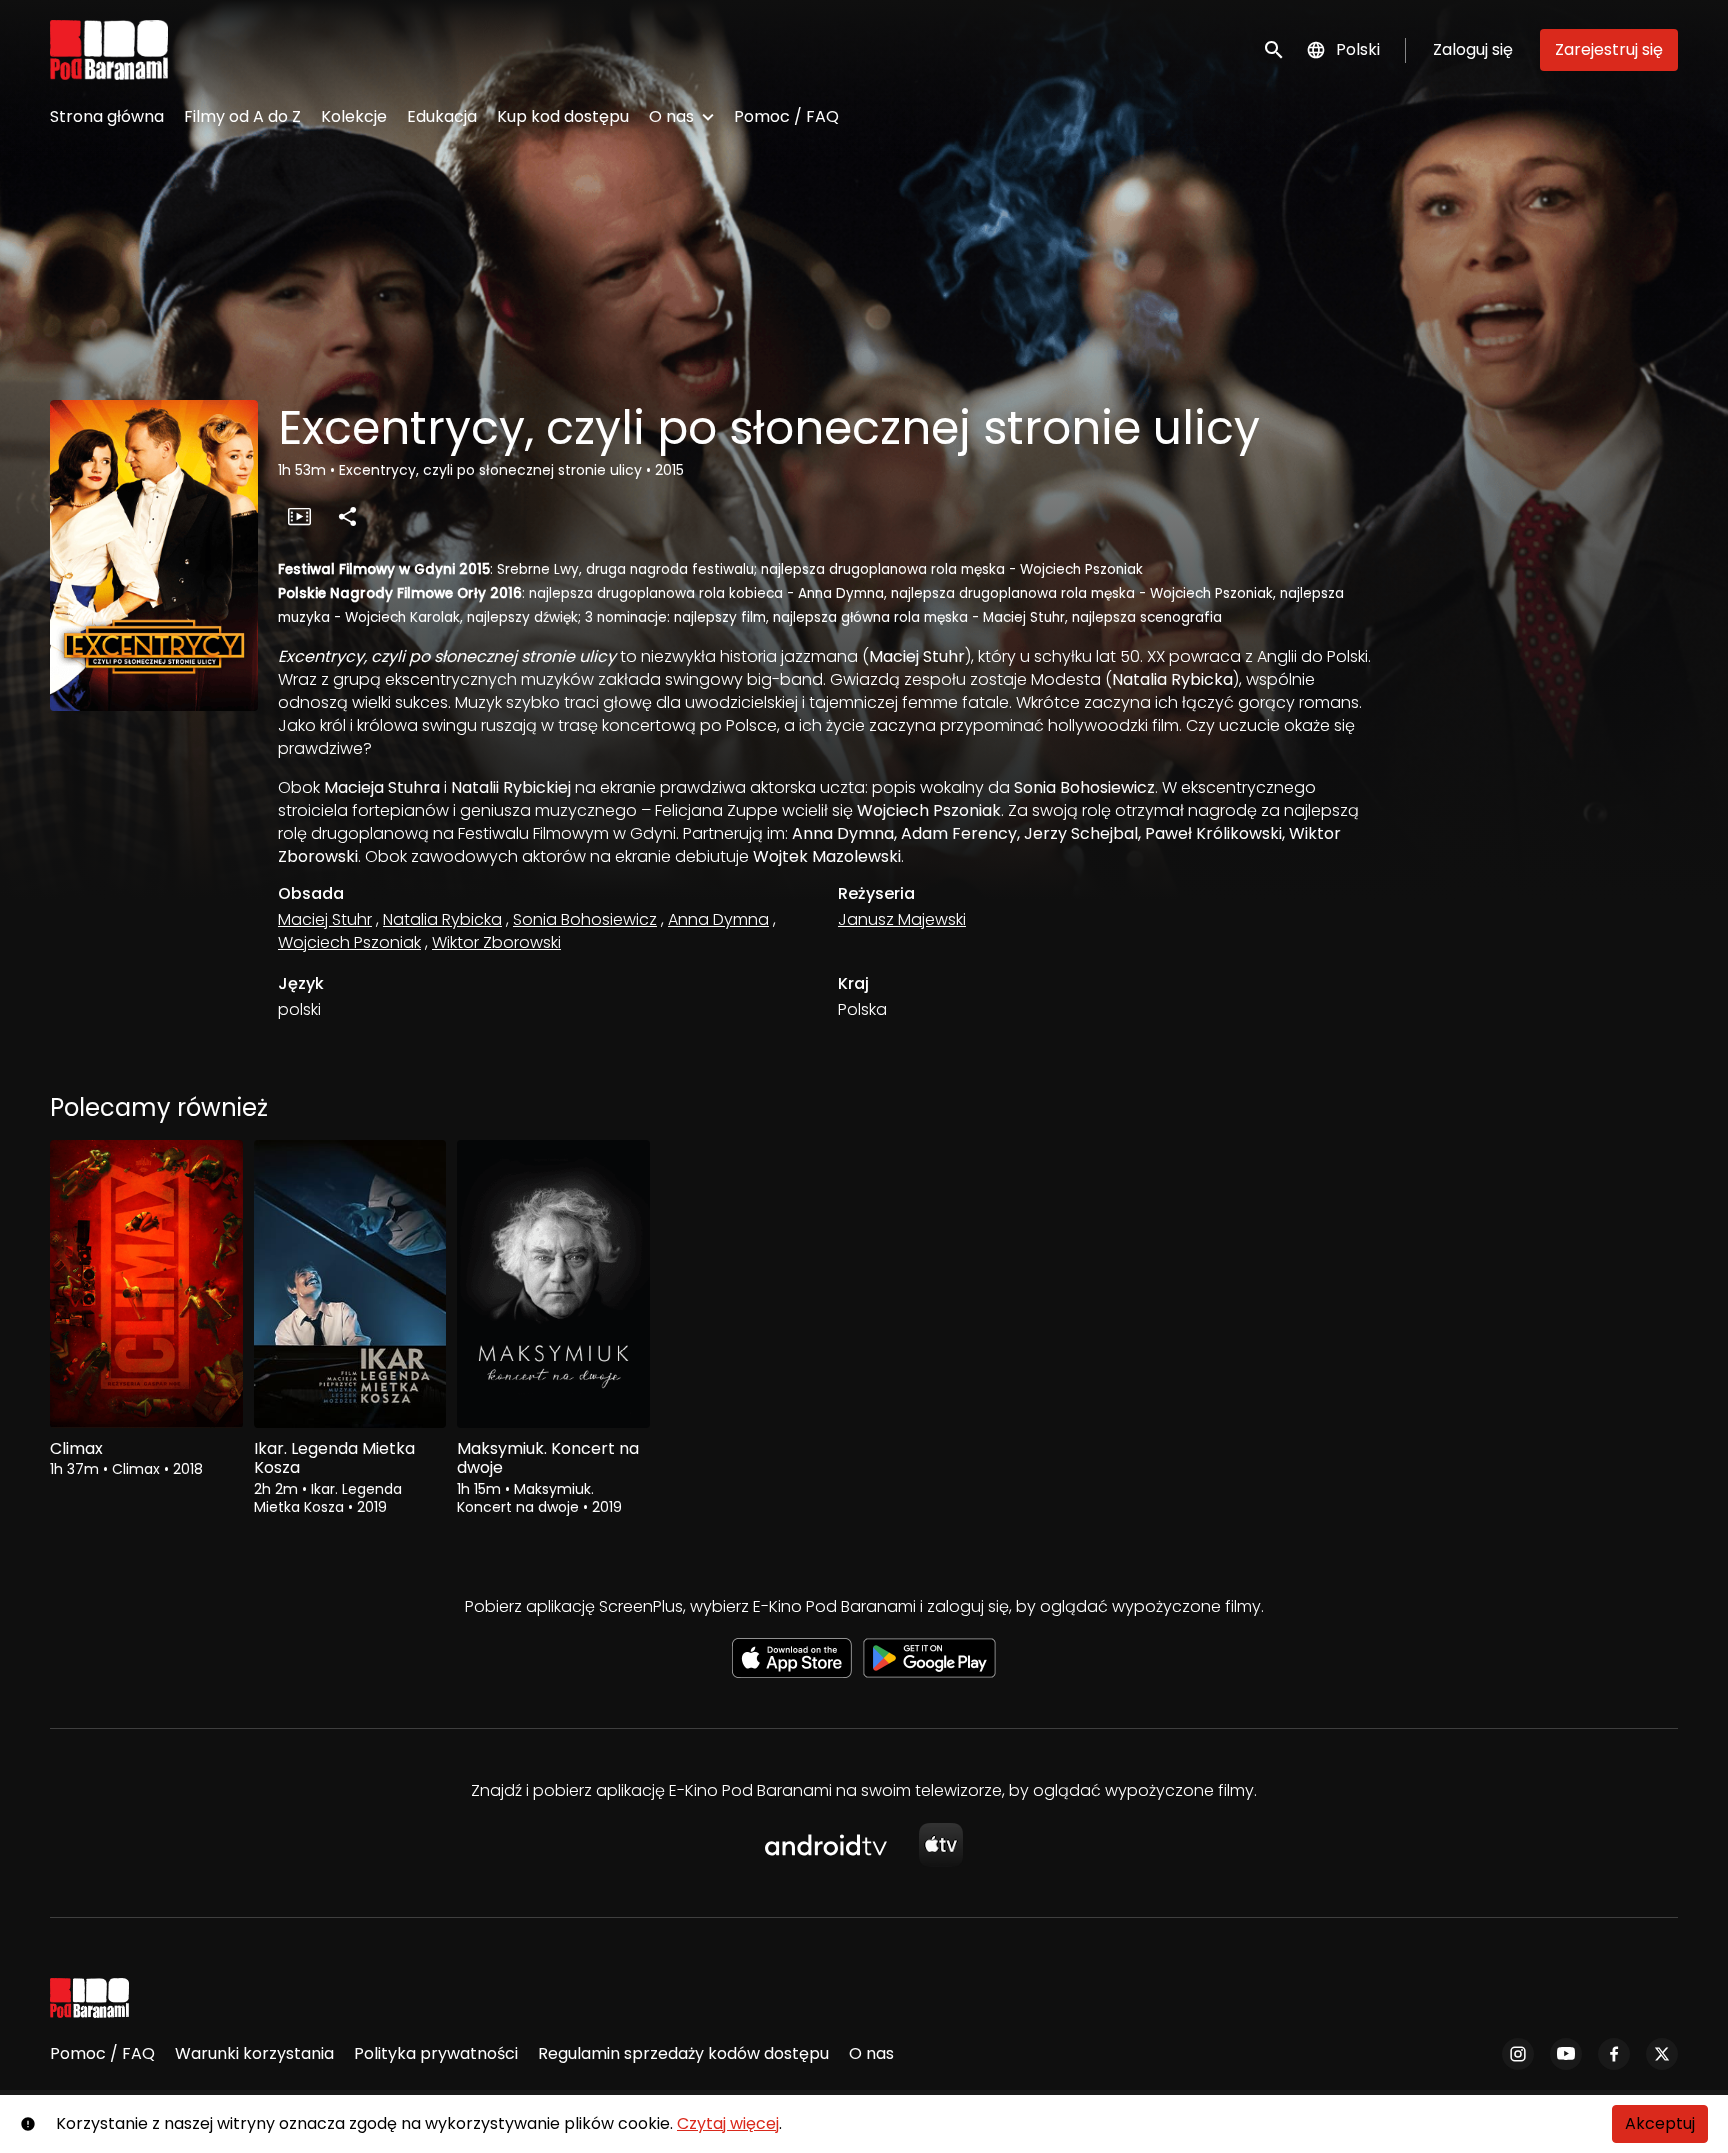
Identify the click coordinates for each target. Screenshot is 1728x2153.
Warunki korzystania (254, 2053)
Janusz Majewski (902, 919)
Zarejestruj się (1609, 49)
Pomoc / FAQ (786, 116)
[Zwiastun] (299, 516)
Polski (1358, 49)
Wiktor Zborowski (496, 942)
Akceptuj (1660, 2123)
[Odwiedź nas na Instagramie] (1518, 2054)
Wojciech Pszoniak (349, 942)
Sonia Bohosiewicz (585, 919)
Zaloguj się (1473, 49)
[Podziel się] (347, 516)
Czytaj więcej (728, 2123)
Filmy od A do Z (242, 116)
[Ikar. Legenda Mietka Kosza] (350, 1284)
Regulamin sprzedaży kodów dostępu (683, 2053)
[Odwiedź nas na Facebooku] (1614, 2054)
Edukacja (442, 116)
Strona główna (107, 116)
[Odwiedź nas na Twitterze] (1662, 2054)
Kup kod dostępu (563, 116)
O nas (671, 116)
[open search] (1275, 49)
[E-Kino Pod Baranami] (89, 1998)
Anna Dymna (718, 919)
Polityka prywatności (436, 2053)
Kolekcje (354, 116)
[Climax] (146, 1284)
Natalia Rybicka (442, 919)
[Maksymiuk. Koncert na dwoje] (553, 1284)
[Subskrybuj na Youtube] (1566, 2054)
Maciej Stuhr (325, 919)
